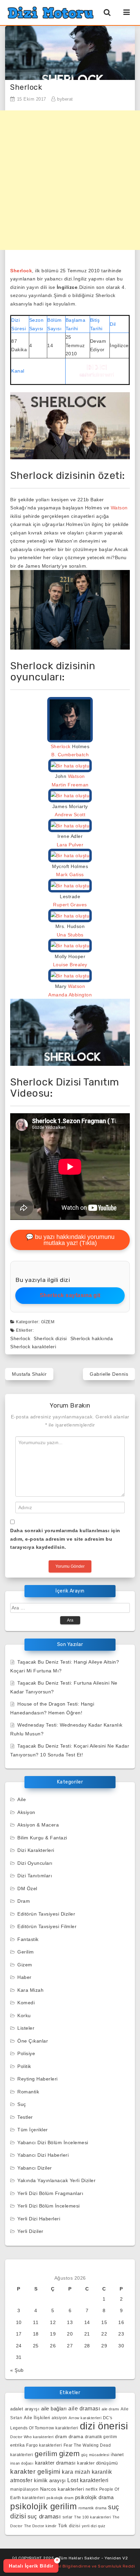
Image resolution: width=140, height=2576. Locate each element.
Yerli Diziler (30, 2231)
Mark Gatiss (70, 874)
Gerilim (26, 1952)
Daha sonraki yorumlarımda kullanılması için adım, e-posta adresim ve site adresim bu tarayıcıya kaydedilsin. (65, 1539)
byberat (65, 99)
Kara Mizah (30, 1990)
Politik (24, 2066)
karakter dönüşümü (98, 2463)
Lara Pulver (70, 845)
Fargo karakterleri (44, 2445)
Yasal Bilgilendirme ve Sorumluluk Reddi (93, 2566)
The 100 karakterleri (92, 2517)
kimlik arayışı (50, 2480)
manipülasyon (24, 2489)
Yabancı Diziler (35, 2168)
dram (61, 2436)
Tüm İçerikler (33, 2130)
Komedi (26, 2003)
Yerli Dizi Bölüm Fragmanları (50, 2193)
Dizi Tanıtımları (35, 1876)
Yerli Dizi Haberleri (39, 2219)
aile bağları (54, 2409)
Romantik (28, 2092)
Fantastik (28, 1939)
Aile (22, 1799)
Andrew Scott (70, 815)
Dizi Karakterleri (36, 1850)
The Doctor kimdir (40, 2526)
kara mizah (76, 2472)
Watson (119, 508)
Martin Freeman (70, 785)
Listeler (26, 2028)
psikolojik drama (94, 2497)
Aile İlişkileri (37, 2418)
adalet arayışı (25, 2409)
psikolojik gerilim (43, 2506)
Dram (24, 1901)
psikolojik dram (60, 2498)
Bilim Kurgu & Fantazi (42, 1838)
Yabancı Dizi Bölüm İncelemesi (53, 2142)
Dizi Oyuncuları (35, 1863)
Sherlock (21, 271)
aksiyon (59, 2418)
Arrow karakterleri (85, 2418)
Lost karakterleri (88, 2480)
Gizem (48, 1322)
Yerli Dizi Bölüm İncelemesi (49, 2206)
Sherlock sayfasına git (70, 1295)
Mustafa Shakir (29, 1374)
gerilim (46, 2454)
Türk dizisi (69, 2526)
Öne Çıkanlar (33, 2041)
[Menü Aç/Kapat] (127, 12)
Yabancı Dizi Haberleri (43, 2155)
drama (76, 2436)
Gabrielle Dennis (109, 1374)
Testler (25, 2117)
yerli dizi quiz (94, 2526)
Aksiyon (26, 1812)
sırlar (68, 2517)
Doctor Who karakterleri (32, 2437)
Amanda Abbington (70, 995)
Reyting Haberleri (38, 2079)
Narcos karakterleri (62, 2489)
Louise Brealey (70, 965)
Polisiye (26, 2053)
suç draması (44, 2517)
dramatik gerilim (101, 2437)
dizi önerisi (104, 2426)
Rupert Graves (70, 905)
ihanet (117, 2455)
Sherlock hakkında (92, 1338)
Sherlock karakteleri (33, 1347)
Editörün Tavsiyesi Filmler (47, 1926)
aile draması (84, 2409)
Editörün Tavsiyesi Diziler (46, 1914)
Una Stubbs (70, 935)
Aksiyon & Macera (38, 1825)
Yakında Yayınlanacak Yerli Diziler (56, 2180)
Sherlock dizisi (50, 1338)
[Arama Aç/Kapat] (107, 12)
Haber (24, 1977)
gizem (69, 2454)
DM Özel (27, 1888)
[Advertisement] (70, 180)
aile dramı (110, 2409)
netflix (92, 2489)
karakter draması (55, 2463)
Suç (22, 2104)
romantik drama (93, 2508)
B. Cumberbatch (70, 755)
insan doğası (22, 2463)
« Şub (17, 2370)
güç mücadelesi (95, 2455)
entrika (17, 2445)
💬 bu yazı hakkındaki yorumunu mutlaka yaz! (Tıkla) (70, 1240)
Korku (24, 2015)
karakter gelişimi (35, 2472)
